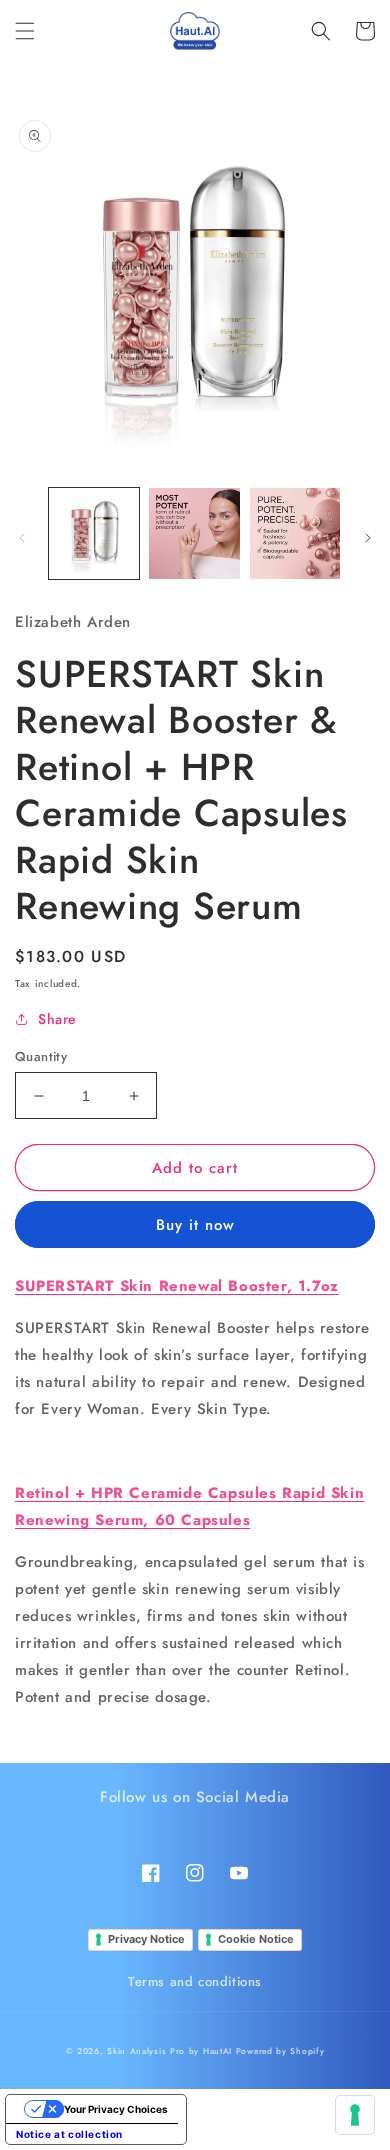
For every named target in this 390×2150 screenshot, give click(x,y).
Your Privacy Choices (116, 2109)
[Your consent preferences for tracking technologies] (355, 2115)
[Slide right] (368, 538)
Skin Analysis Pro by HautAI (169, 2051)
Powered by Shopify (280, 2051)
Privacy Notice (146, 1939)
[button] (25, 31)
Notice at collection (69, 2134)
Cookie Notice (256, 1939)
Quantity (41, 1056)
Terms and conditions (195, 1981)
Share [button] (57, 1019)
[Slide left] (22, 538)
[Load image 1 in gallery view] (94, 533)
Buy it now (195, 1225)
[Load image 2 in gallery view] (194, 533)
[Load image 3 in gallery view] (295, 533)
